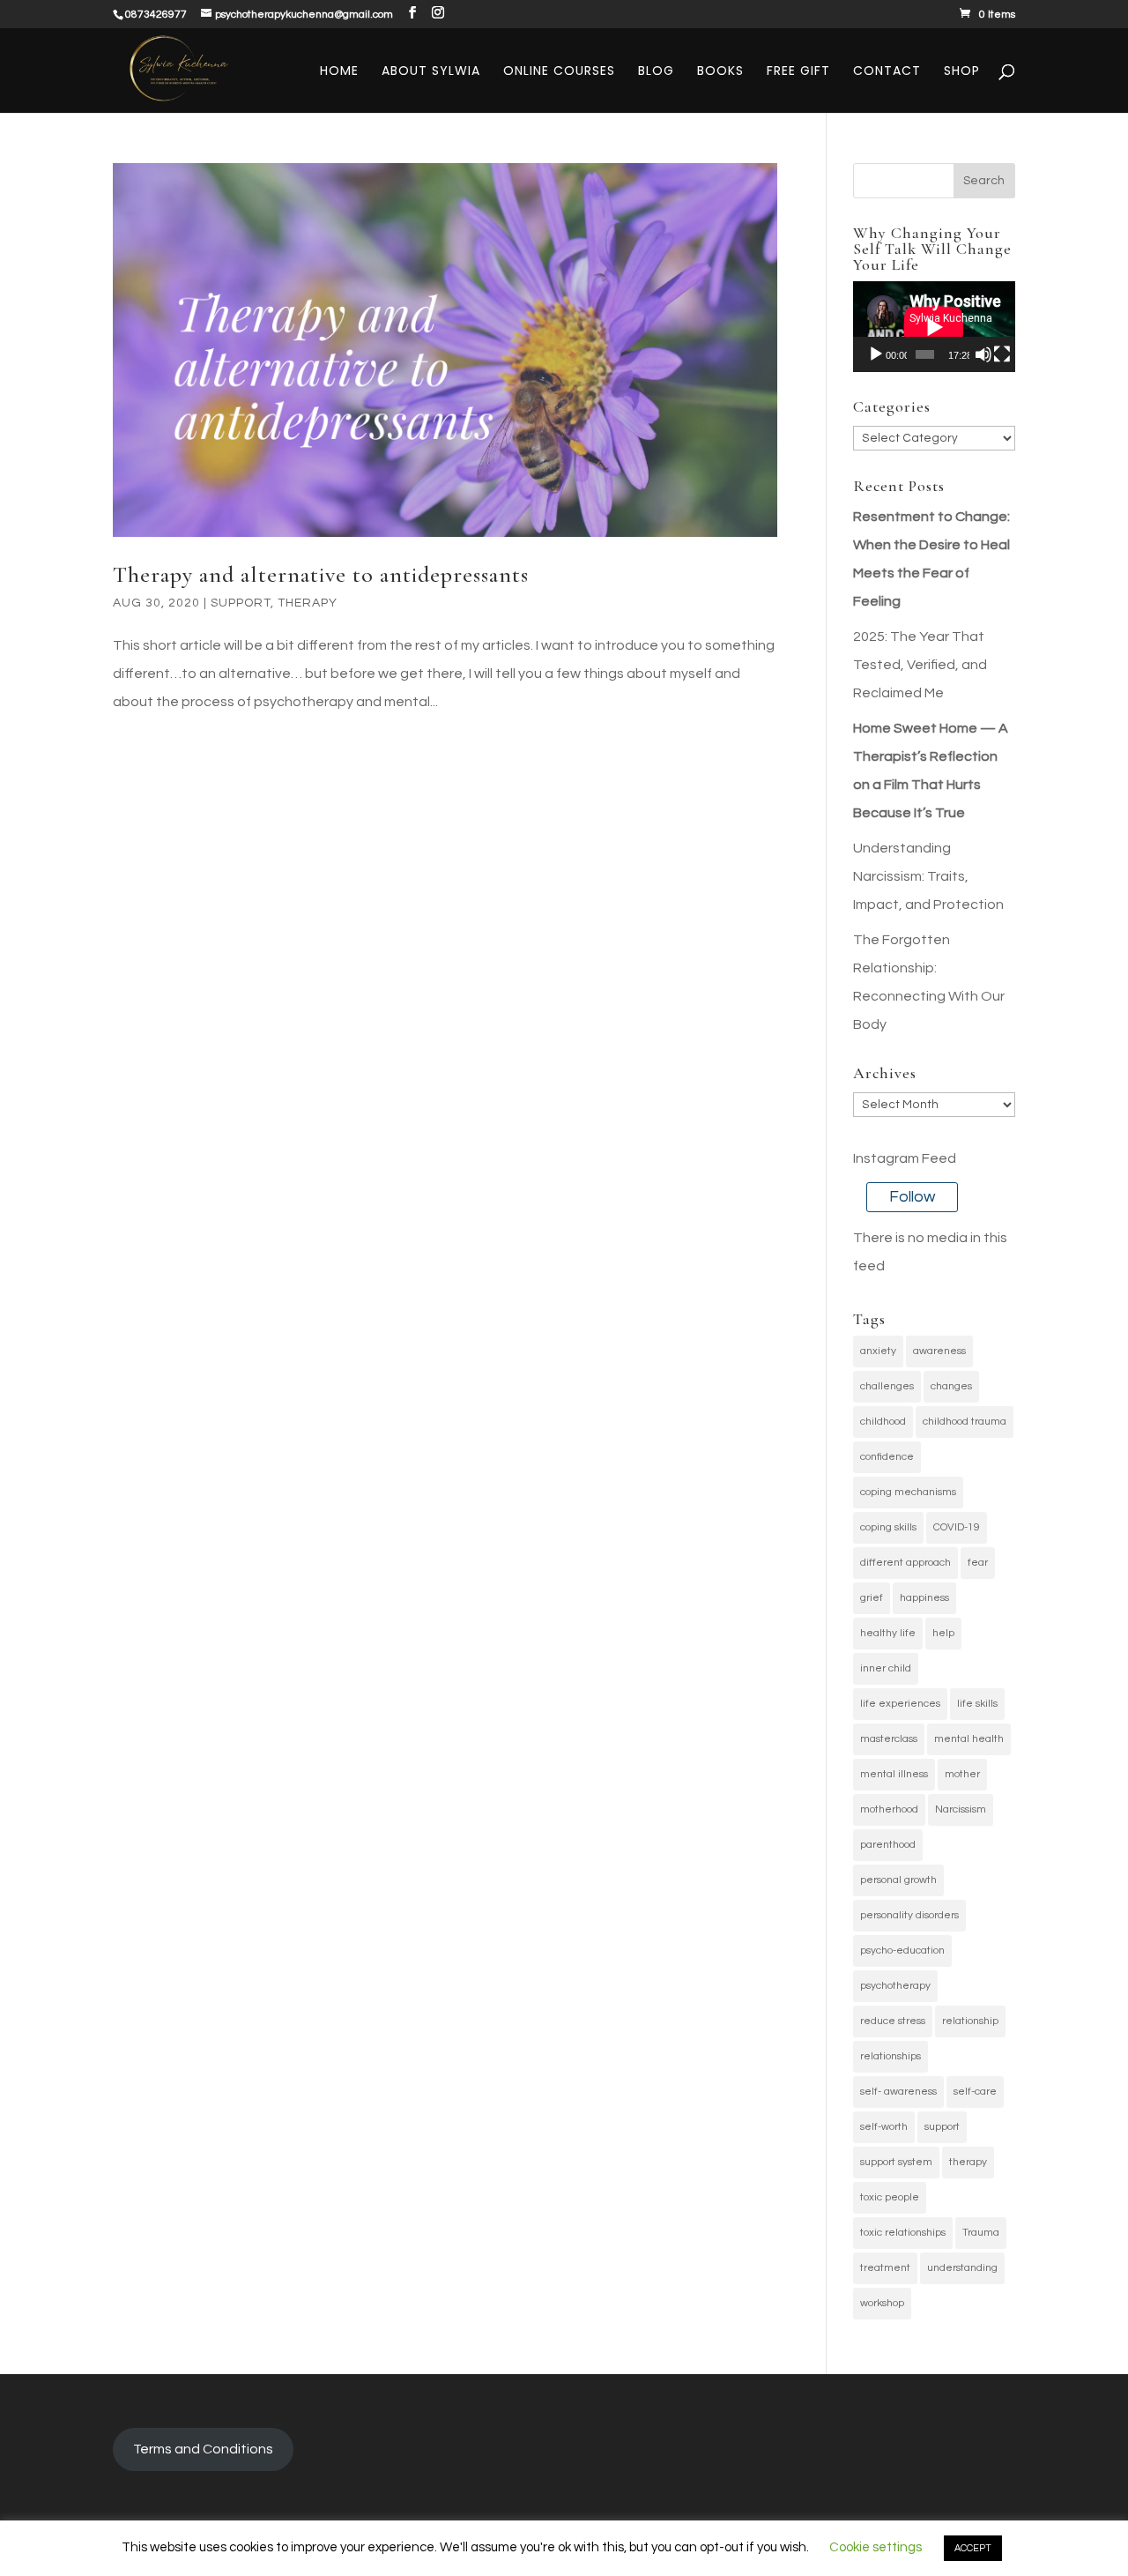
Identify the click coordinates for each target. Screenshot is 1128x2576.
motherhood (889, 1809)
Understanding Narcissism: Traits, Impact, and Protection (928, 876)
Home (339, 72)
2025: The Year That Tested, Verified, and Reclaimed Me (920, 665)
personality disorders (909, 1915)
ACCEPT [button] (973, 2548)
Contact (887, 72)
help (943, 1633)
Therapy (308, 603)
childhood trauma (965, 1422)
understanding (962, 2268)
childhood (883, 1422)
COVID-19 (957, 1527)
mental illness (894, 1774)
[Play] (876, 354)
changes (951, 1386)
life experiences (900, 1704)
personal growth (898, 1880)
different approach (905, 1563)
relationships (891, 2056)
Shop (962, 72)
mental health (969, 1739)
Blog (656, 72)
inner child (886, 1668)
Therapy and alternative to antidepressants (321, 574)
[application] (934, 327)
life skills (977, 1704)
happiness (924, 1598)
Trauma (981, 2233)
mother (962, 1774)
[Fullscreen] (1002, 354)
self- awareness (898, 2092)
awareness (939, 1351)
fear (978, 1563)
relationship (970, 2021)
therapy (968, 2162)
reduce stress (893, 2021)
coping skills (888, 1527)
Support (241, 603)
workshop (882, 2303)
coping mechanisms (908, 1492)
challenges (887, 1386)
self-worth (884, 2127)
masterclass (889, 1739)
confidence (887, 1457)
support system (896, 2162)
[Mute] (983, 354)
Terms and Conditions (203, 2449)
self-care (975, 2092)
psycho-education (902, 1951)
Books (720, 72)
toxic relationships (903, 2233)
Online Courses (559, 72)
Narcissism (961, 1809)
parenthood (888, 1845)
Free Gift (798, 72)
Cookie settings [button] (876, 2547)
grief (872, 1598)
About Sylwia (431, 72)
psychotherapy (895, 1986)
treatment (885, 2268)
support (942, 2127)
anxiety (878, 1351)
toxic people (890, 2197)
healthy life (888, 1633)
